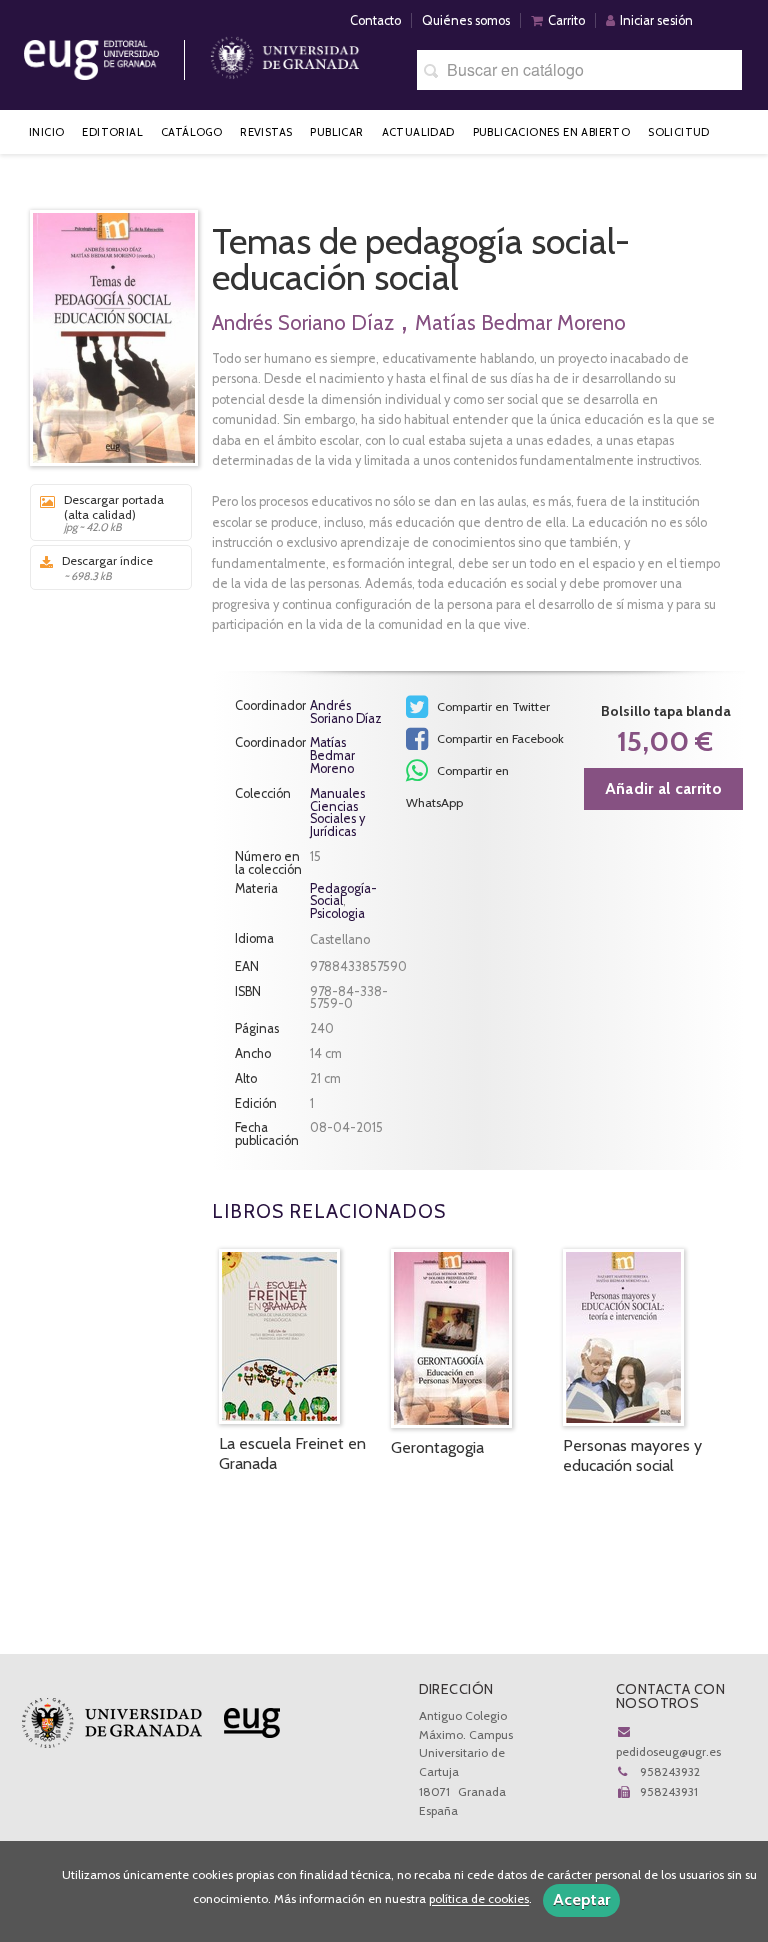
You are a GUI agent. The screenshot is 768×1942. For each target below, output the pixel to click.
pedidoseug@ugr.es (668, 1751)
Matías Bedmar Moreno (520, 322)
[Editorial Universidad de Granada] (117, 52)
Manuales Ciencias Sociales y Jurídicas (337, 813)
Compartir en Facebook (499, 738)
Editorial (112, 132)
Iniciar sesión (656, 20)
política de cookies (479, 1899)
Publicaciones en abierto (552, 132)
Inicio (46, 132)
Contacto (375, 20)
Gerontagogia (437, 1447)
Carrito (566, 20)
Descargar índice (107, 568)
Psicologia (337, 913)
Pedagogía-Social (343, 895)
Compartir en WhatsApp (457, 775)
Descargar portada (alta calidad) (114, 513)
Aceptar (581, 1899)
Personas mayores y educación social (632, 1455)
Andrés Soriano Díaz (303, 322)
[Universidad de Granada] (285, 52)
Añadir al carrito (664, 788)
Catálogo (191, 132)
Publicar (336, 132)
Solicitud (679, 132)
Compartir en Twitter (492, 706)
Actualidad (418, 132)
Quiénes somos (466, 20)
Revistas (266, 132)
